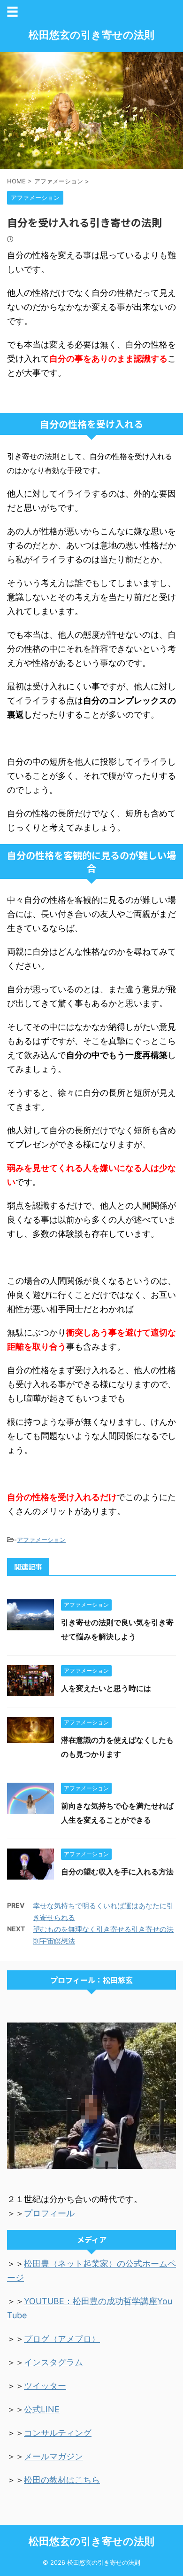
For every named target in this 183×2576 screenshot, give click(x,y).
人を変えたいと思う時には (106, 1688)
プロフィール (49, 2213)
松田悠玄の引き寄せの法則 (91, 35)
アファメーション (41, 1540)
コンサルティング (58, 2433)
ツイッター (45, 2386)
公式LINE (42, 2409)
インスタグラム (53, 2362)
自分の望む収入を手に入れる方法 (117, 1872)
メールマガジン (53, 2456)
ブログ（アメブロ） (62, 2339)
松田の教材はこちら (62, 2480)
